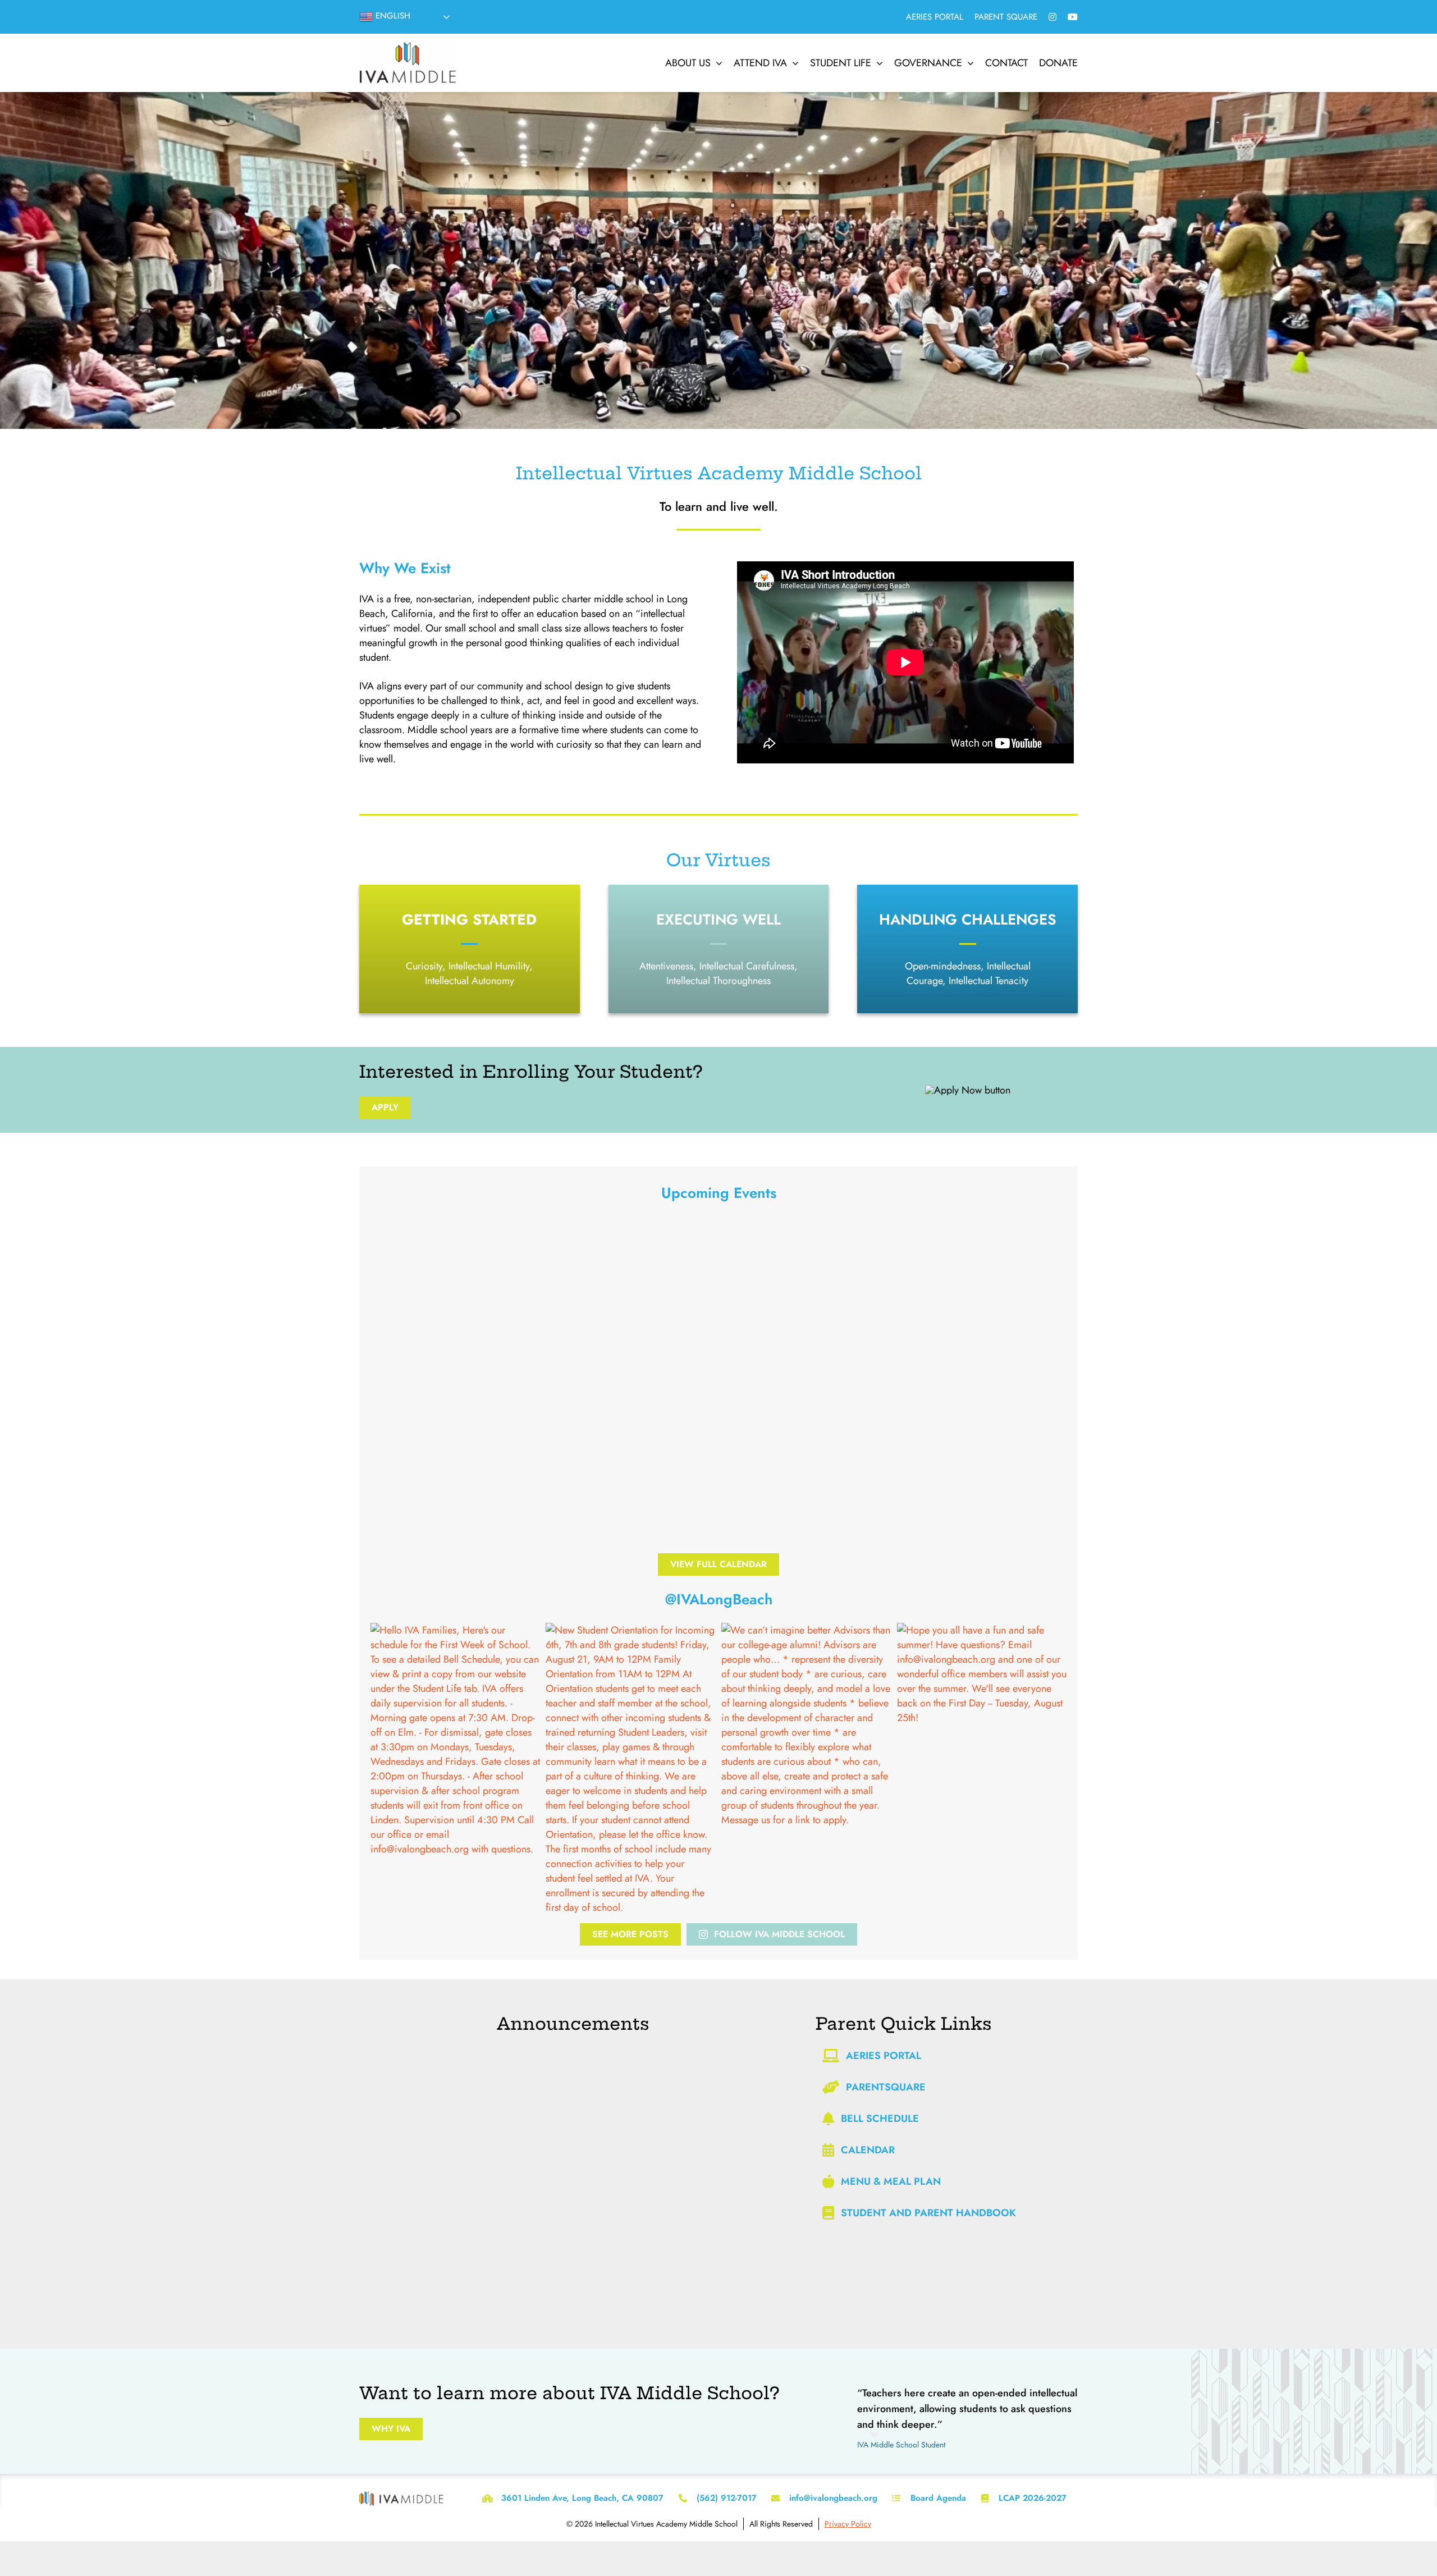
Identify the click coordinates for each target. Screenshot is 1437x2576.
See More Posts (630, 1934)
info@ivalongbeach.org (833, 2498)
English (392, 16)
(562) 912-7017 (727, 2498)
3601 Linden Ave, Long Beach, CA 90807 (582, 2498)
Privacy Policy (848, 2524)
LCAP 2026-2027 (1033, 2498)
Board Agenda (938, 2498)
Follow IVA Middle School (779, 1934)
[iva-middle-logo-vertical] (408, 47)
